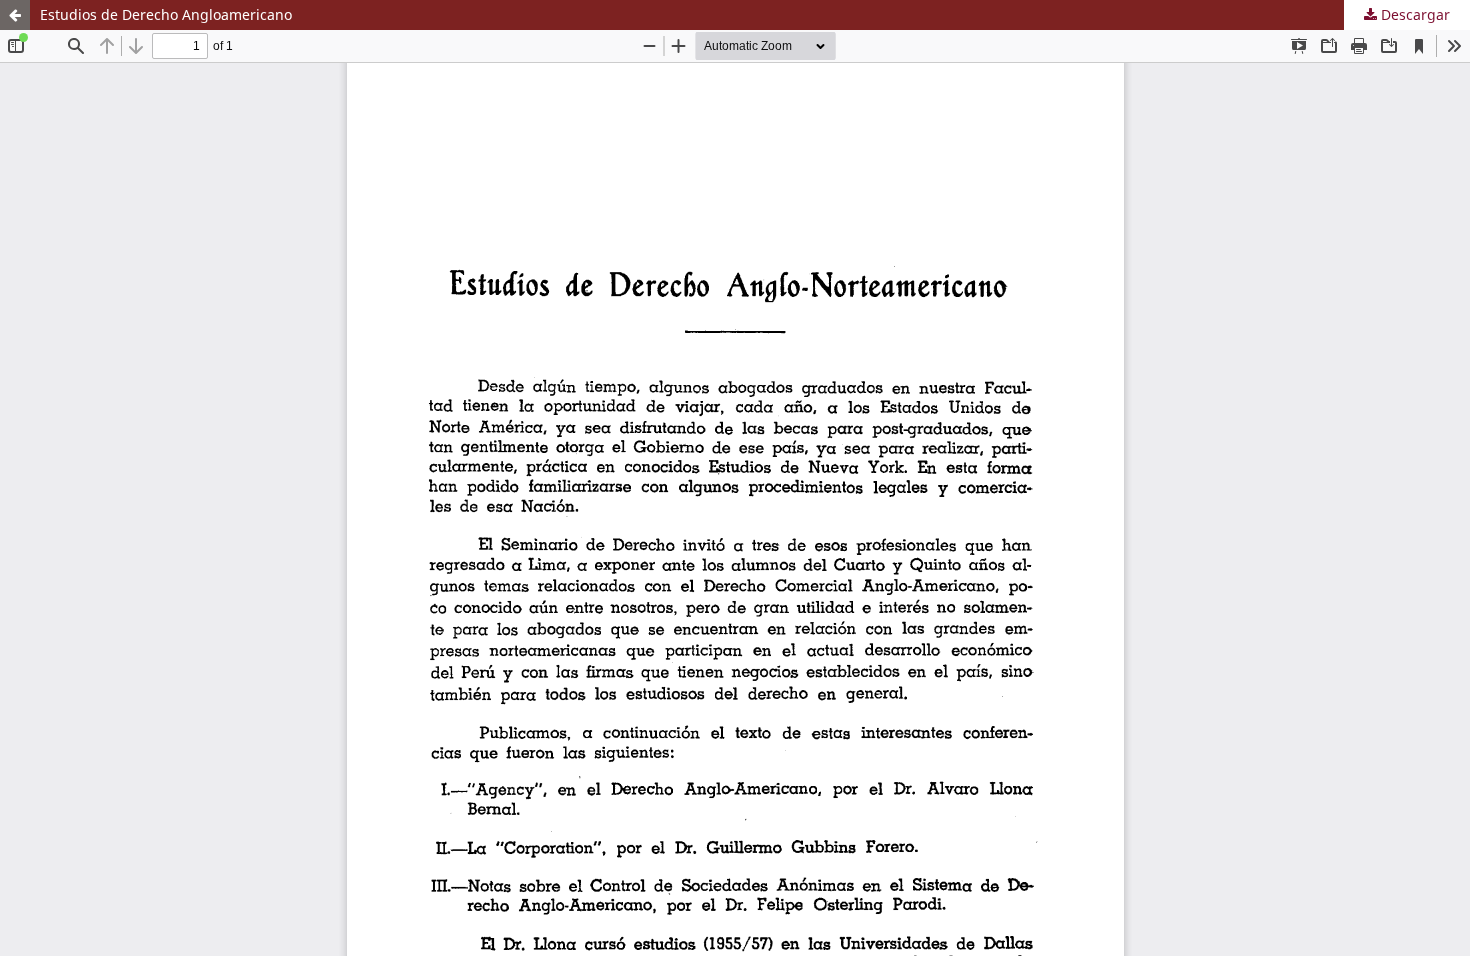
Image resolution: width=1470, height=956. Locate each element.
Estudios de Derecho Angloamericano (166, 14)
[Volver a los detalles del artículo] (15, 15)
